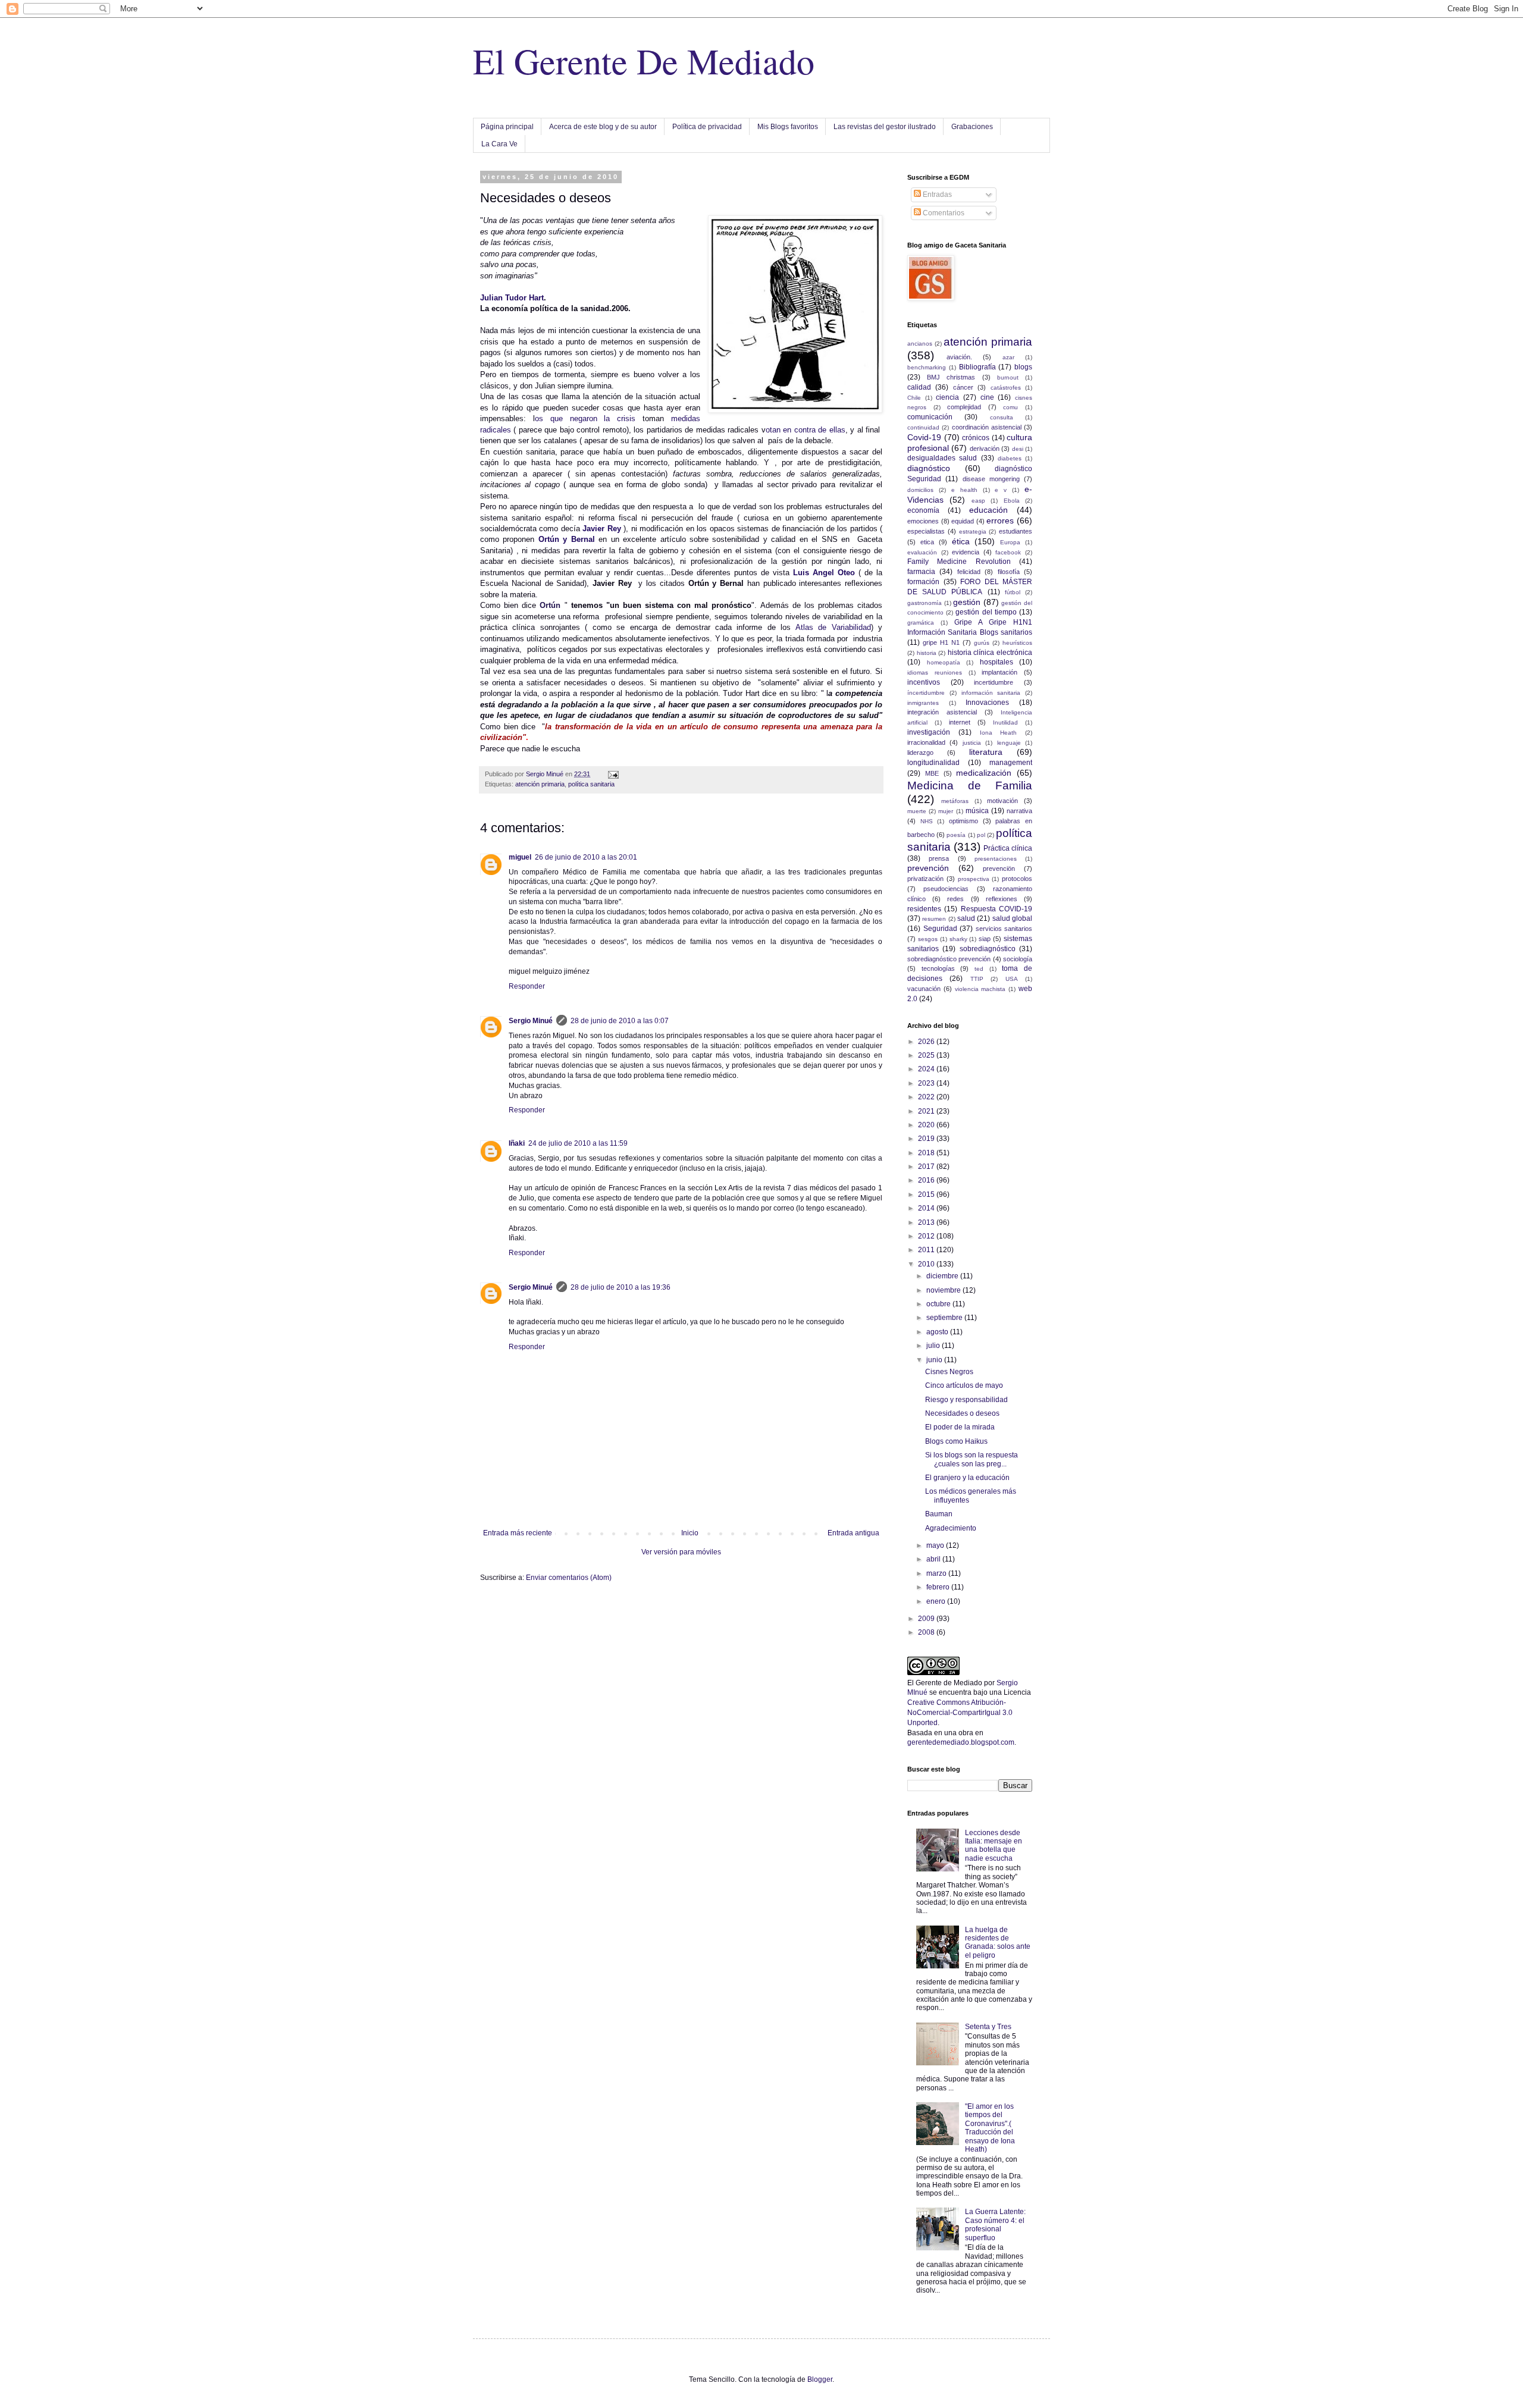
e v (1001, 490)
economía (923, 510)
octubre (939, 1304)
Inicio (690, 1533)
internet (960, 722)
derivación (985, 449)
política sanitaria (591, 784)
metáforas (955, 801)
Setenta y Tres (988, 2027)
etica (927, 542)
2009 (927, 1619)
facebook (1008, 552)
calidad (919, 387)
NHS (927, 821)
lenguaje (1009, 743)
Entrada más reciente (518, 1533)
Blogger (820, 2379)
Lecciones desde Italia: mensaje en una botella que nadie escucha (994, 1846)
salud (966, 918)
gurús (982, 643)
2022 (927, 1097)
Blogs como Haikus (956, 1441)
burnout (1008, 377)
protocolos (1017, 879)
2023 (927, 1083)
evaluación (922, 552)
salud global (1012, 918)
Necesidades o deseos (962, 1413)
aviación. (959, 357)
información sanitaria (991, 693)
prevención (928, 868)
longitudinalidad (933, 763)
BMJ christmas (951, 377)
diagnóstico (929, 468)
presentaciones (996, 859)
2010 (927, 1264)
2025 (927, 1055)
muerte (917, 811)
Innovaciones (987, 703)
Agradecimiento (951, 1528)
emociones (923, 521)
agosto (938, 1332)
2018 (927, 1153)
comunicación (930, 417)
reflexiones (1002, 899)
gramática (921, 623)
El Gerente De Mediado (644, 61)
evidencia (966, 552)
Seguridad (940, 929)
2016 (927, 1180)
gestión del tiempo (986, 612)
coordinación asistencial (987, 427)
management (1011, 763)
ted (979, 969)
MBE (932, 773)
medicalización (984, 773)
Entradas (936, 195)
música (977, 811)
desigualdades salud (942, 458)
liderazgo (920, 752)
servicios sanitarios (1004, 929)
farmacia (921, 572)
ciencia (947, 397)
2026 (927, 1042)
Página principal (507, 127)
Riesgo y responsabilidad (966, 1400)
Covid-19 (924, 437)
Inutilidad (1005, 722)
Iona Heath (999, 733)
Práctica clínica (1008, 848)
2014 (927, 1208)
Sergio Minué (531, 1021)
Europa (1010, 542)
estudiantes (1016, 531)
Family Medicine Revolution (959, 562)
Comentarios (943, 213)
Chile (914, 398)
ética (961, 541)
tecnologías (938, 968)
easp (978, 501)
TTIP (977, 979)
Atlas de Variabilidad (833, 627)
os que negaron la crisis (585, 418)
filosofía (1009, 572)
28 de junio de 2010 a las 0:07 (620, 1021)
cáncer (963, 387)
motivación (1002, 801)
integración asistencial (942, 712)
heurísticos (1017, 643)
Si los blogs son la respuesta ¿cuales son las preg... (972, 1459)
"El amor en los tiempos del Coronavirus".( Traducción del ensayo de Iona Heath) (990, 2128)
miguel (520, 857)
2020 (927, 1125)
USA (1012, 979)
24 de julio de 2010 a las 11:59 (578, 1143)
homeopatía (944, 662)
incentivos (924, 682)
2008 (927, 1632)
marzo (937, 1573)
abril (934, 1559)
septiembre (945, 1318)
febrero (939, 1587)
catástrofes (1006, 388)
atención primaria (540, 784)
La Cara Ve (499, 144)
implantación (999, 672)
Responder (527, 986)
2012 (927, 1236)
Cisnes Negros (949, 1372)
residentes (924, 909)
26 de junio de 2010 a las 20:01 (586, 857)
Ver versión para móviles (681, 1552)
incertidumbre (994, 682)
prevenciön (999, 868)
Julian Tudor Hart (512, 298)
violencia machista (980, 989)
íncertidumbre (926, 693)
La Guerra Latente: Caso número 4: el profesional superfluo (995, 2224)
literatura (986, 752)
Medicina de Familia (970, 786)
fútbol (1013, 592)
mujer (946, 811)
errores (1000, 521)
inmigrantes (923, 703)
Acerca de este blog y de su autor (603, 127)
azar (1008, 357)
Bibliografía (977, 367)
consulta (1002, 417)
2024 (927, 1069)
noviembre (944, 1290)
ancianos (920, 344)
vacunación (924, 989)
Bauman (939, 1514)
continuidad (923, 427)
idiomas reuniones (935, 672)
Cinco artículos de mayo (964, 1385)
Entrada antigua (853, 1533)
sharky (958, 939)
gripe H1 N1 (941, 642)
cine (987, 397)
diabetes (1010, 458)
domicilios (920, 490)
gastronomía (925, 603)
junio (935, 1360)
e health (964, 490)
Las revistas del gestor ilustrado (885, 127)
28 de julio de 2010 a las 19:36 (621, 1287)
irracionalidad (926, 742)
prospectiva (974, 879)
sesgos (928, 939)
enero (937, 1601)
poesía (956, 835)
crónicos (976, 438)
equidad (963, 521)
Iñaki (517, 1143)
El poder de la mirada (960, 1427)
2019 (927, 1139)
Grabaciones (972, 127)
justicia (972, 743)
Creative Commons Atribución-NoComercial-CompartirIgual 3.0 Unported (960, 1713)
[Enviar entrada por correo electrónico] (613, 774)
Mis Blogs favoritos (788, 127)
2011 (927, 1250)
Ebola (1012, 501)
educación (988, 510)
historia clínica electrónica (990, 653)
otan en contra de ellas (806, 430)
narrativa (1019, 811)
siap (985, 939)
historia (927, 653)
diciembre (943, 1276)
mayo (936, 1545)
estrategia (973, 532)
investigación (929, 732)
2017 (927, 1167)
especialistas (926, 531)
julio (934, 1346)
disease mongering (991, 479)
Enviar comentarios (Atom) (569, 1578)
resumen (934, 919)
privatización (925, 879)
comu (1010, 407)
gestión (967, 602)
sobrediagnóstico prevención (949, 959)
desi (1018, 449)
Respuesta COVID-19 (996, 909)
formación (923, 582)
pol (981, 835)
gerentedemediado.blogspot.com (961, 1742)
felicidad (969, 572)
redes (955, 899)
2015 (927, 1194)
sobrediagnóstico (988, 949)
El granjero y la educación (967, 1478)
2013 (927, 1222)
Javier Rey (601, 529)
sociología (1018, 959)
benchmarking (927, 367)
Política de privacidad (707, 127)
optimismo (963, 821)
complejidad (964, 407)
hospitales (996, 662)
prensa (939, 858)
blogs (1023, 367)
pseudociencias (946, 889)
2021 (927, 1111)
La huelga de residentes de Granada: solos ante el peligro (998, 1943)
